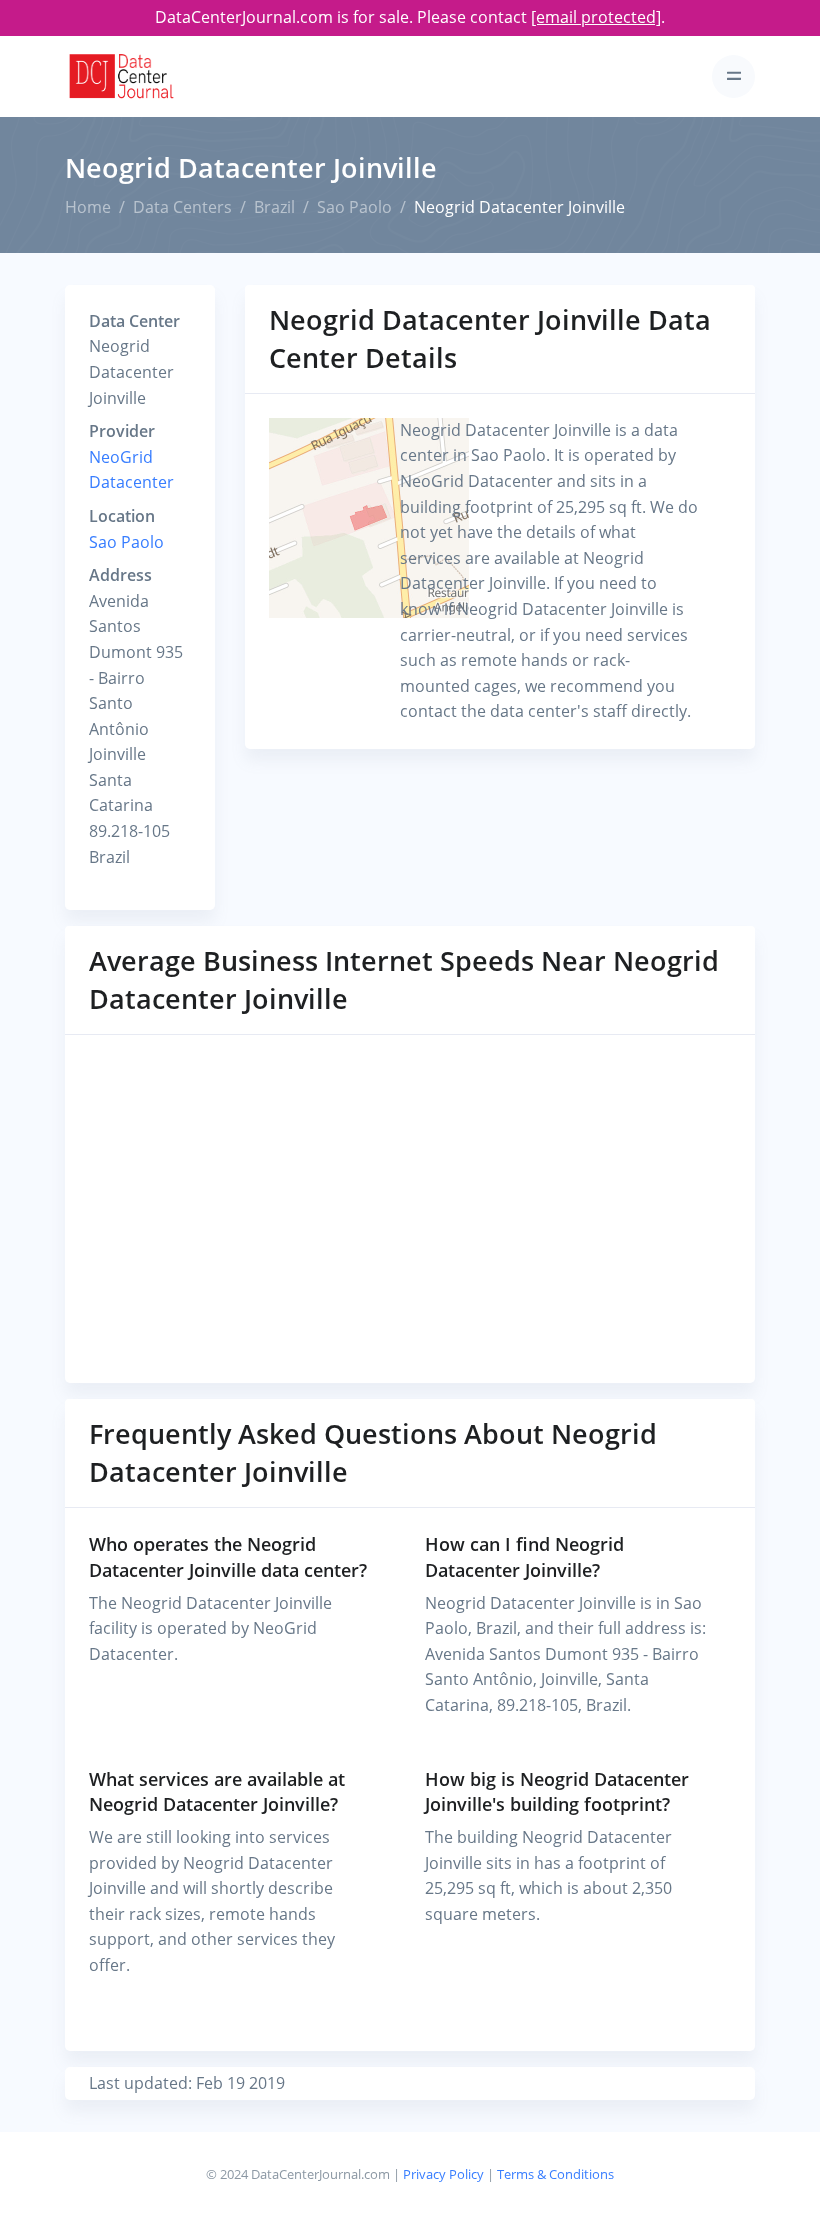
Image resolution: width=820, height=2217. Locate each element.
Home (88, 207)
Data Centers (182, 207)
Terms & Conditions (555, 2174)
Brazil (274, 207)
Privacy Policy (443, 2174)
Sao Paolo (354, 207)
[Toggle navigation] (733, 76)
